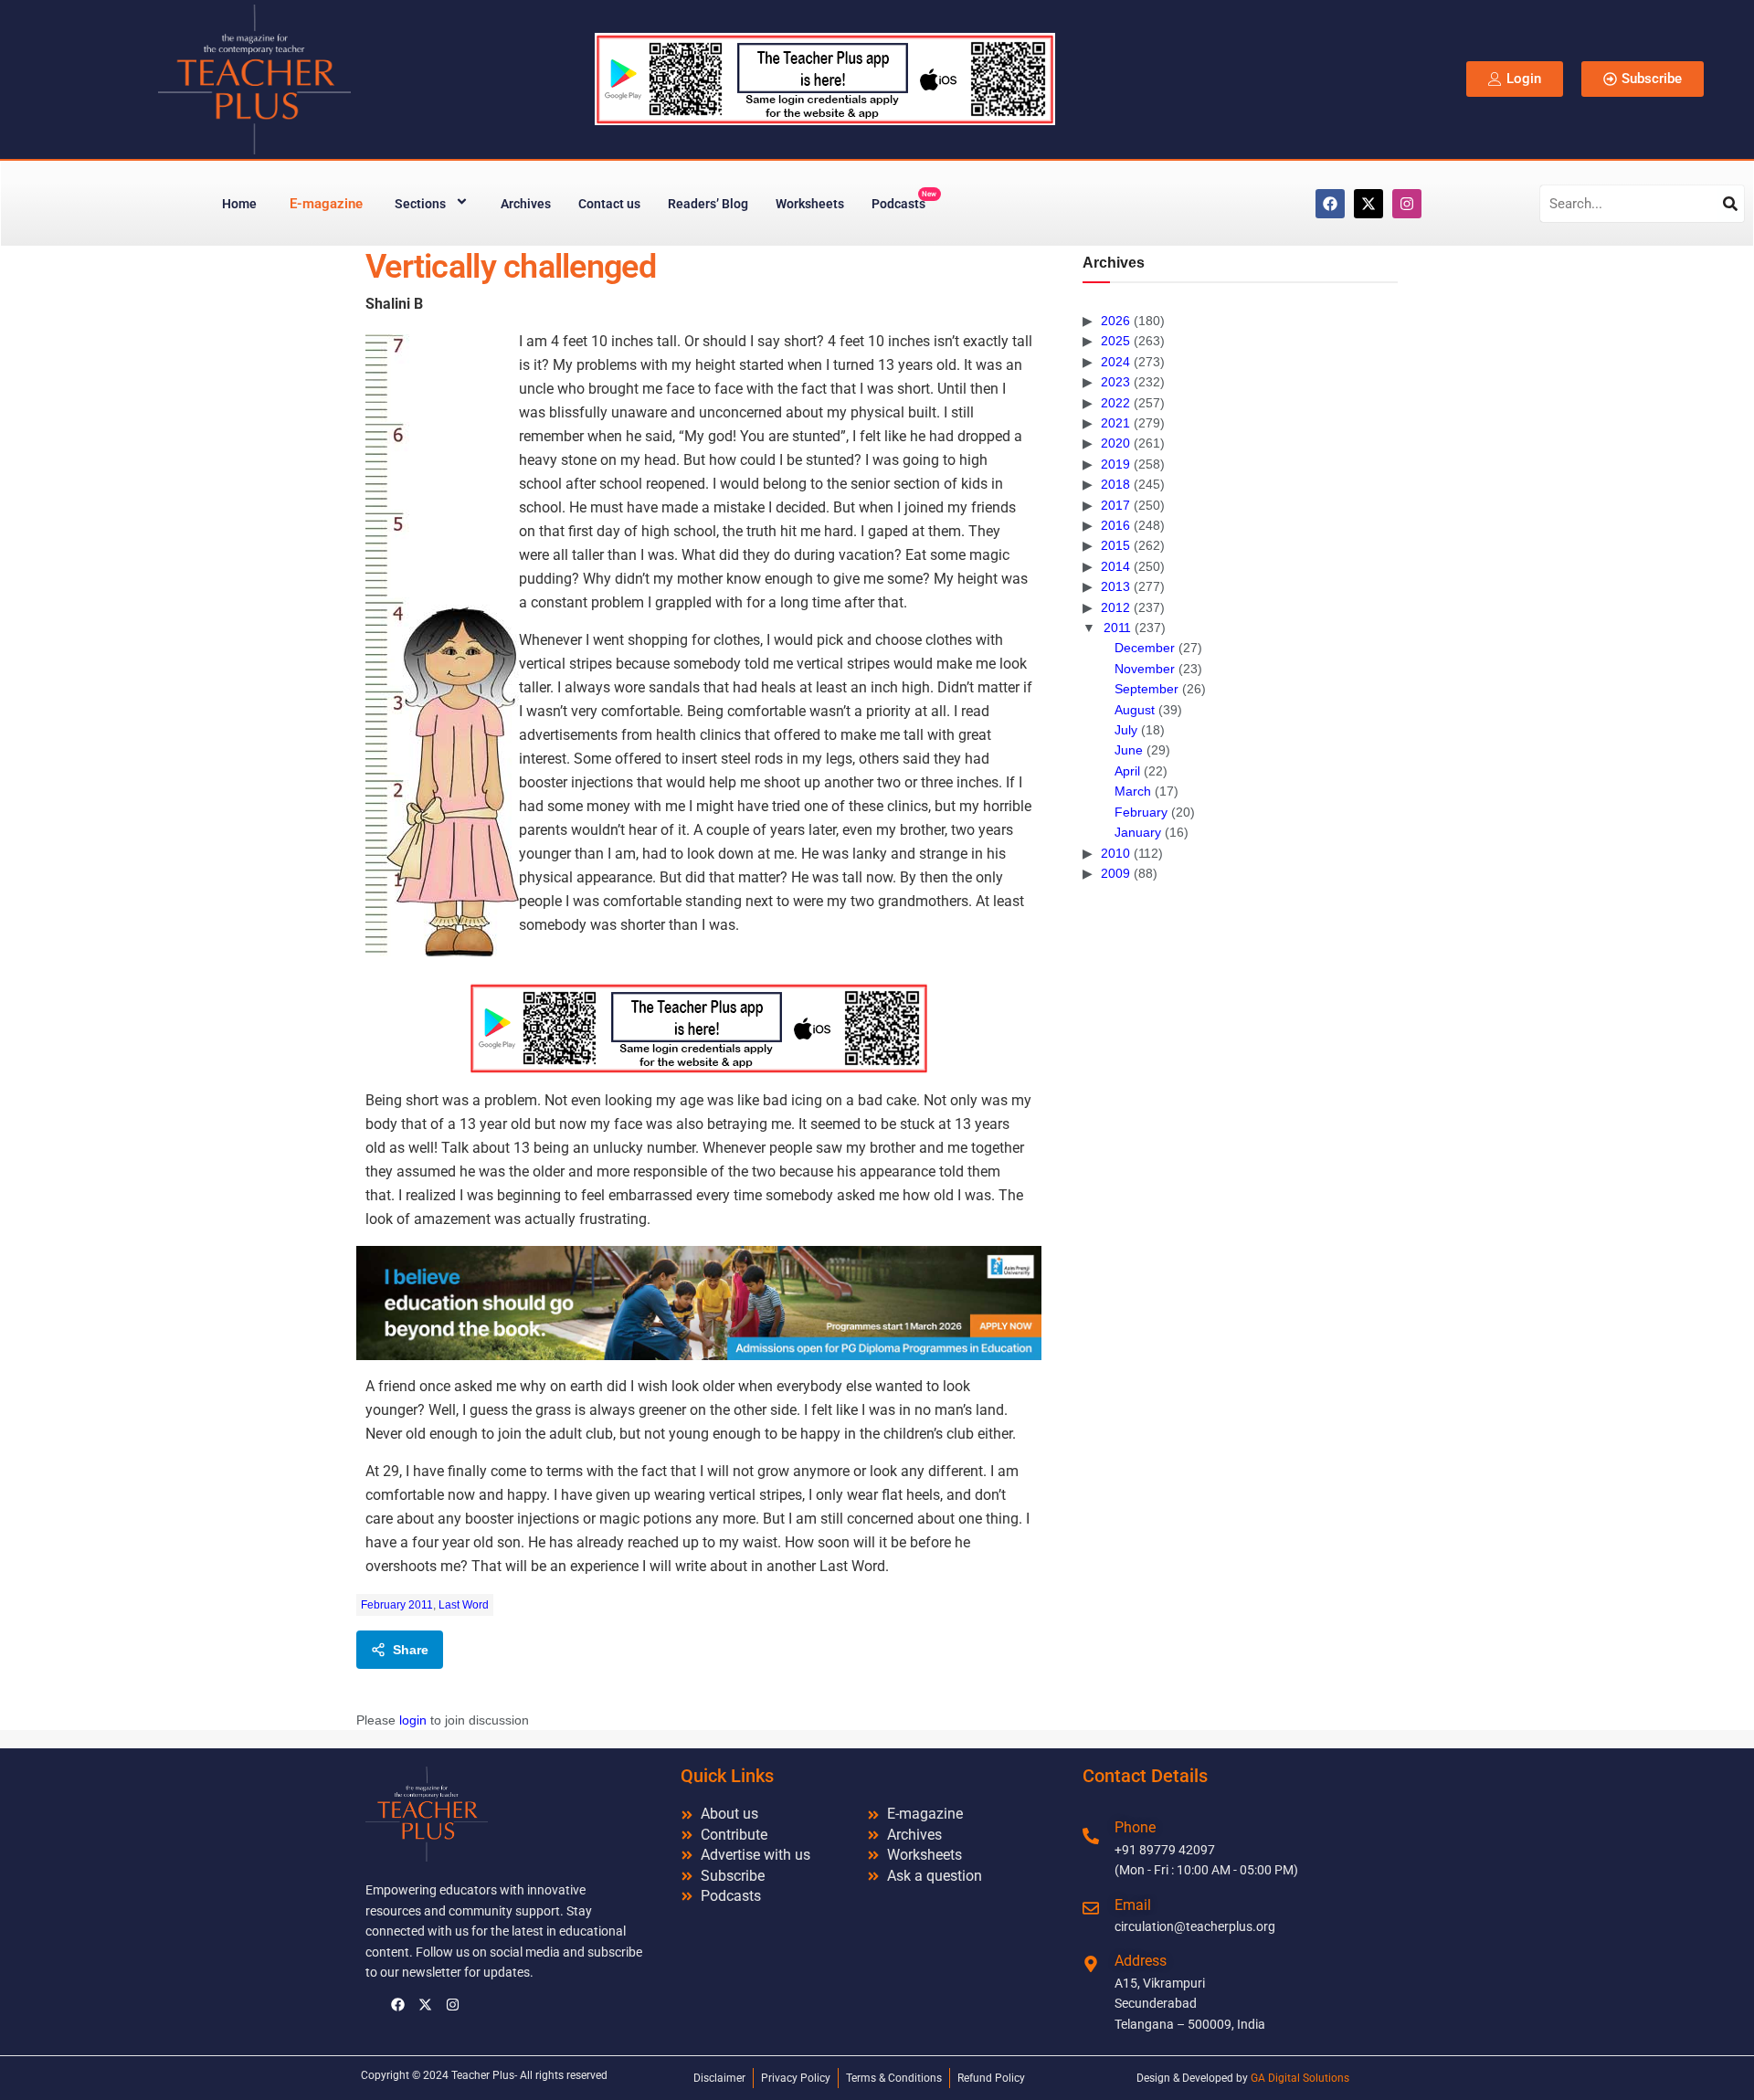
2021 (1115, 423)
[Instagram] (1407, 204)
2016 (1115, 525)
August (1135, 710)
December (1145, 648)
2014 (1115, 566)
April (1127, 771)
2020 (1115, 443)
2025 (1115, 341)
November (1145, 669)
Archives (526, 204)
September (1146, 689)
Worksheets (810, 204)
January (1138, 832)
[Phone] (1091, 1836)
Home (239, 204)
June (1129, 750)
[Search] (1730, 204)
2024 (1115, 362)
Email (1133, 1905)
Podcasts (904, 201)
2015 (1115, 545)
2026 (1115, 321)
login (413, 1720)
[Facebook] (1330, 204)
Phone (1135, 1827)
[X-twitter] (1368, 204)
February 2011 (397, 1605)
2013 (1115, 586)
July (1126, 730)
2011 (1117, 628)
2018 (1115, 484)
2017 (1115, 505)
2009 (1115, 873)
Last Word (464, 1605)
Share (411, 1650)
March (1133, 791)
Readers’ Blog (708, 204)
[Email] (1091, 1908)
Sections (420, 204)
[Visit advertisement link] (699, 1028)
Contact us (609, 204)
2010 (1115, 853)
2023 (1115, 382)
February (1141, 812)
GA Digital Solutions (1300, 2078)
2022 (1115, 403)
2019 (1115, 464)
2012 (1115, 607)
